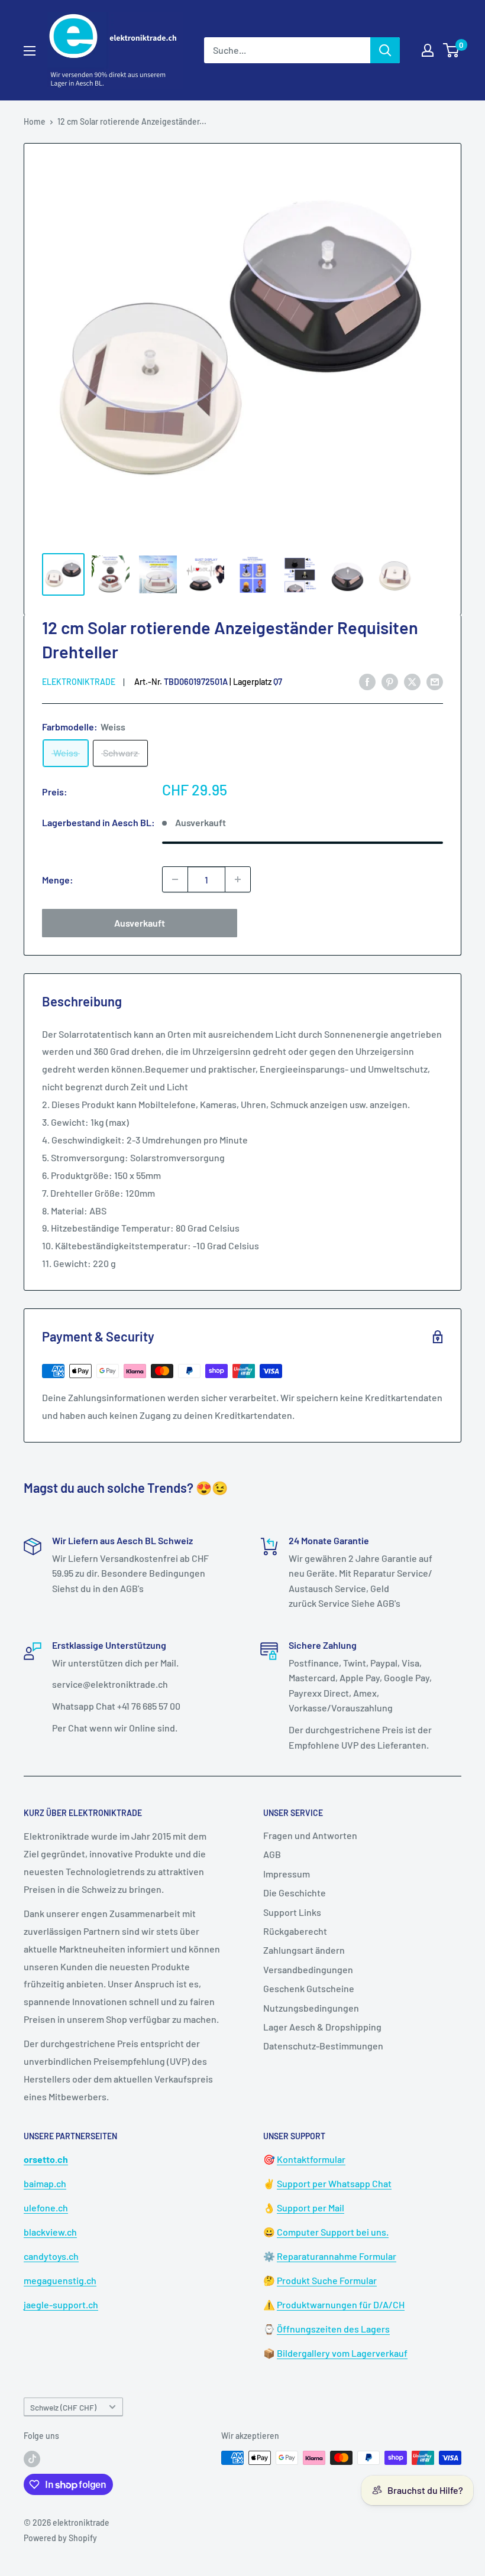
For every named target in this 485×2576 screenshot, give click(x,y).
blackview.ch (50, 2232)
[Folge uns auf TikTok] (32, 2459)
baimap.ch (45, 2183)
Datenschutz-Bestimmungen (323, 2046)
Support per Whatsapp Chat (334, 2183)
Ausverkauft (140, 923)
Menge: (58, 880)
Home (35, 121)
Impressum (287, 1874)
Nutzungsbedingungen (311, 2008)
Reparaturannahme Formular (337, 2256)
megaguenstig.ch (60, 2280)
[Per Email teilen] (435, 681)
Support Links (292, 1912)
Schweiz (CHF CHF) (63, 2407)
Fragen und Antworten (310, 1835)
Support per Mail (311, 2208)
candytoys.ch (51, 2256)
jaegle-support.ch (61, 2304)
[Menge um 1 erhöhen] (238, 879)
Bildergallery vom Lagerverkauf (342, 2353)
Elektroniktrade (79, 682)
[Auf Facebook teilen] (367, 681)
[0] (452, 50)
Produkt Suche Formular (327, 2280)
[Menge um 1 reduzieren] (175, 879)
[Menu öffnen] (30, 51)
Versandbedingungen (308, 1969)
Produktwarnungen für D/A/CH (341, 2304)
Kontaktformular (311, 2159)
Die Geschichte (295, 1893)
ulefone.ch (46, 2208)
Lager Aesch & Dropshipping (322, 2027)
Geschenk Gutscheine (309, 1988)
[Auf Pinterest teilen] (390, 681)
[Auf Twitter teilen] (412, 681)
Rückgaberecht (295, 1931)
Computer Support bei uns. (333, 2232)
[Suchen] (385, 50)
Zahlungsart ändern (304, 1950)
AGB (272, 1854)
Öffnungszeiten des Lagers (333, 2329)
